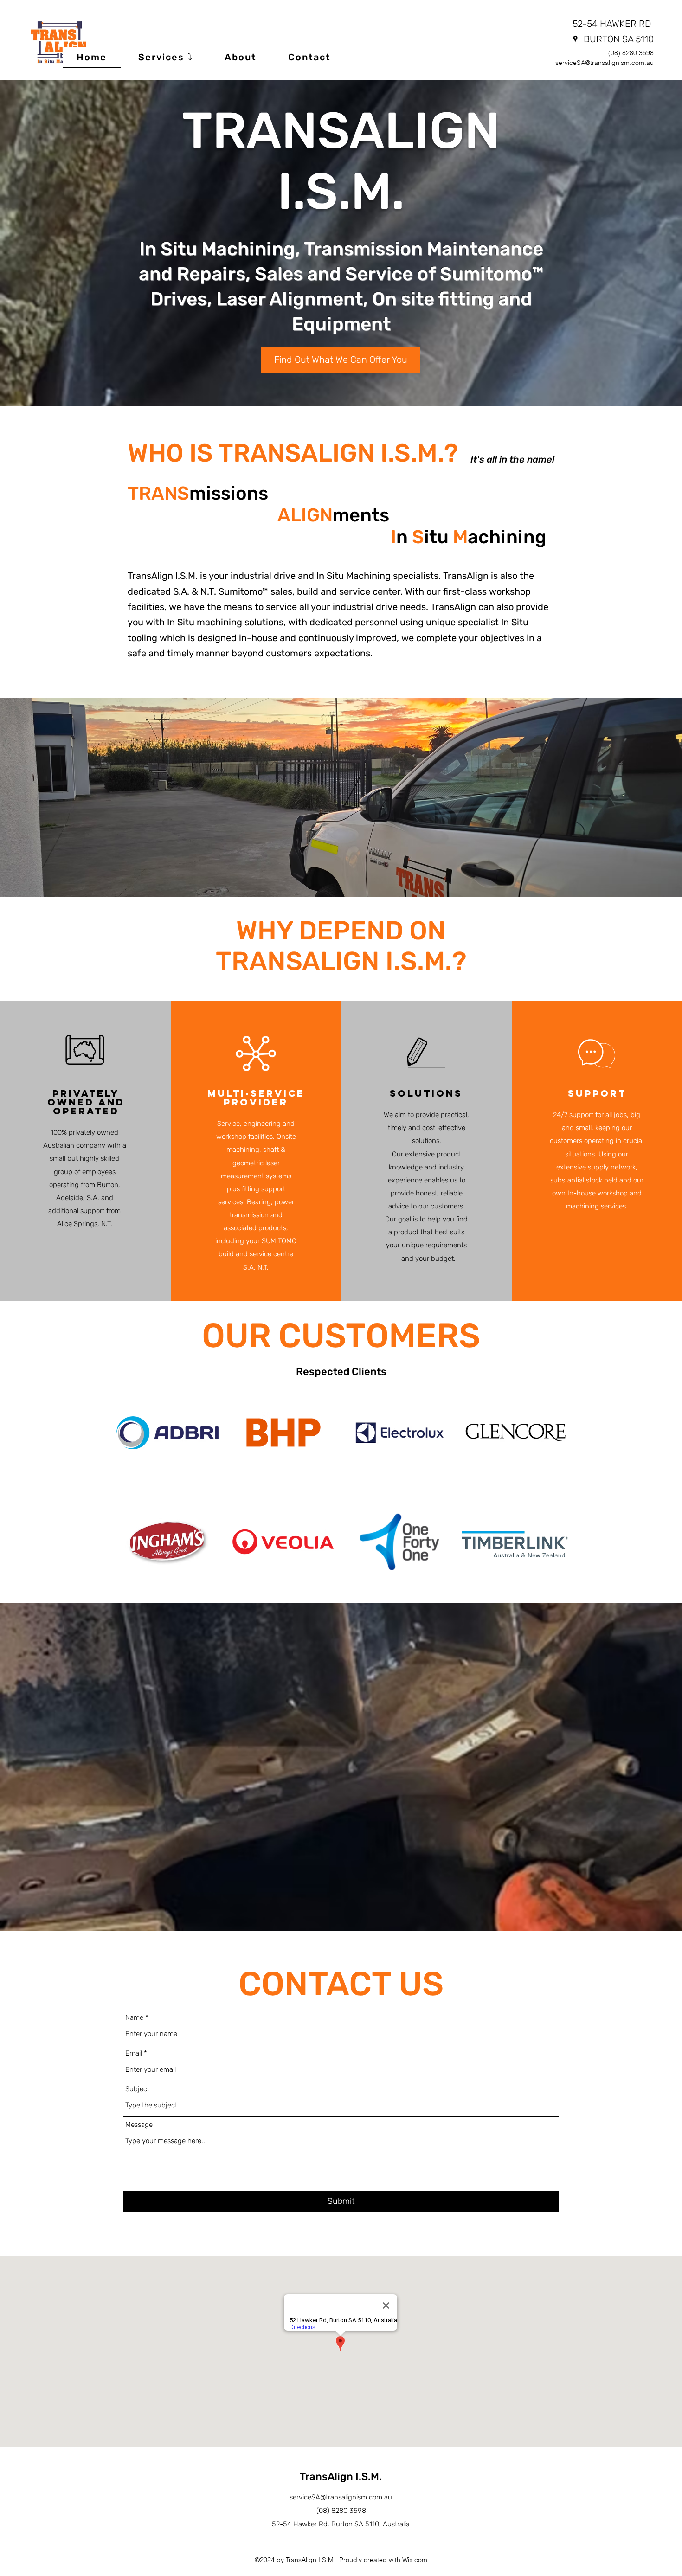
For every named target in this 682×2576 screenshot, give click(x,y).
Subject (137, 2089)
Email (134, 2053)
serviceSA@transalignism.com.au (605, 63)
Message (139, 2125)
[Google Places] (575, 39)
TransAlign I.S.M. (341, 2476)
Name (134, 2018)
